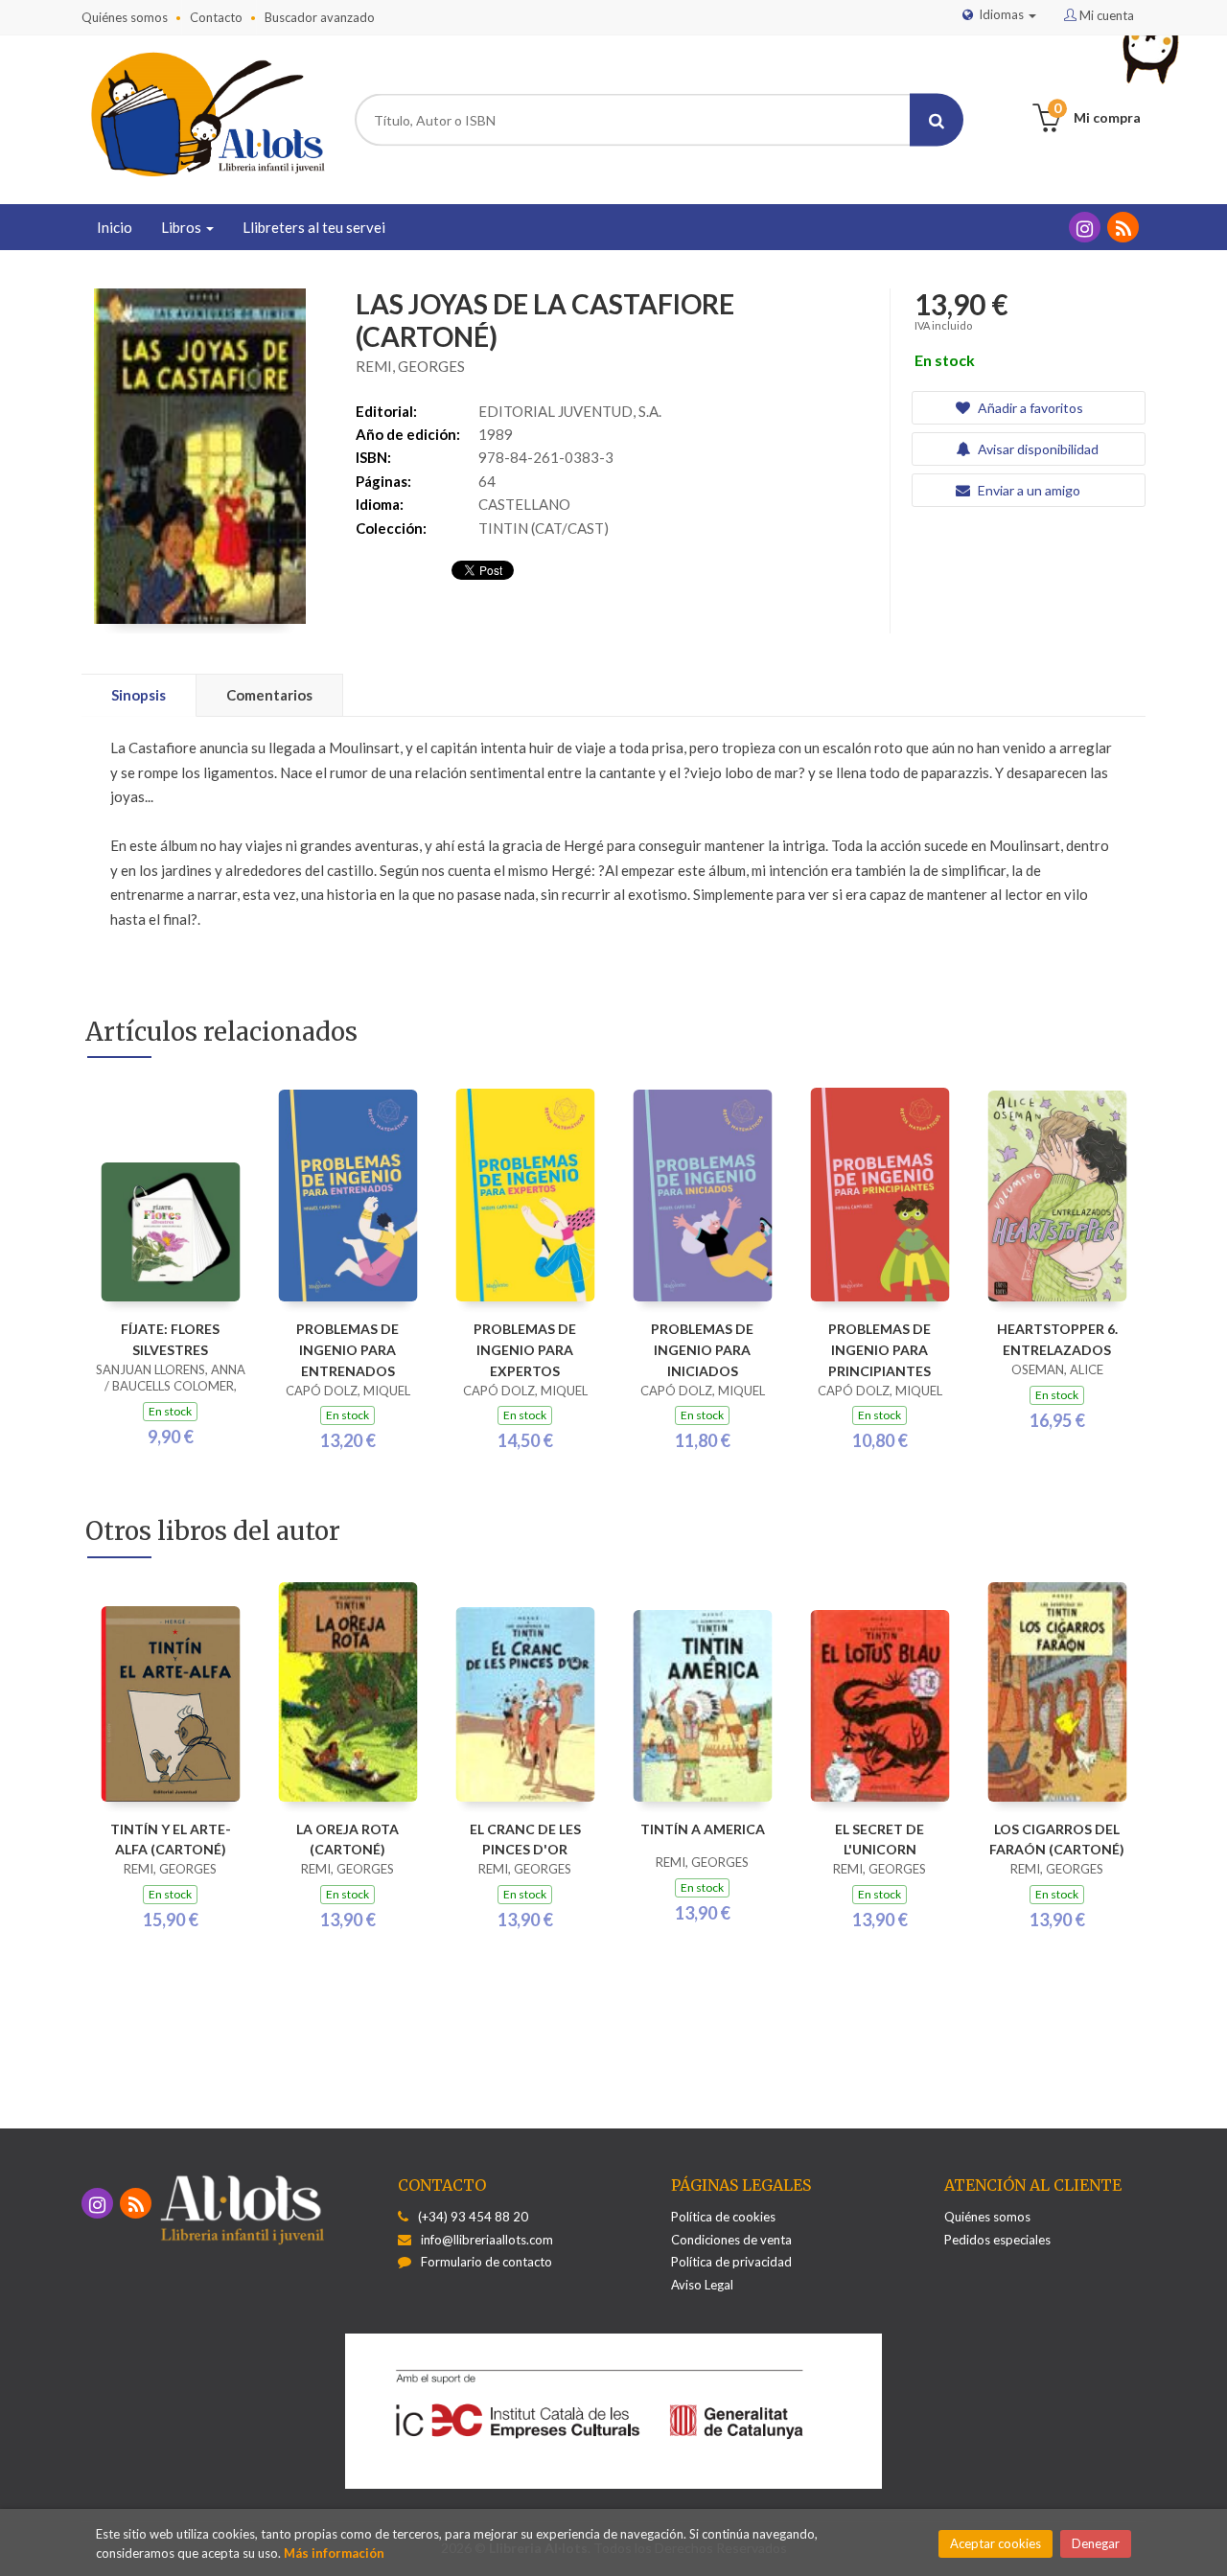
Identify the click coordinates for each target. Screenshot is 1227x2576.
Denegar (1096, 2543)
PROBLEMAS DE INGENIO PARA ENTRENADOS (347, 1350)
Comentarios (269, 695)
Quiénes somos (125, 17)
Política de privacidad (731, 2262)
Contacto (216, 17)
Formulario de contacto (486, 2262)
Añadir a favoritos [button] (1029, 408)
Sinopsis (139, 695)
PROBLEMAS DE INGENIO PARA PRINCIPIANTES (880, 1350)
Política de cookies (723, 2217)
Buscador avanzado (320, 17)
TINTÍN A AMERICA (703, 1829)
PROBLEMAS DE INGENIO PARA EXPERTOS (525, 1350)
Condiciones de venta (731, 2240)
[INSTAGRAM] (1085, 227)
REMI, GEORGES (410, 366)
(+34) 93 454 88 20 (473, 2217)
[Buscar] (937, 120)
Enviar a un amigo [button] (1028, 490)
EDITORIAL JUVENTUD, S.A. (570, 411)
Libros (183, 227)
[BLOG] (1123, 227)
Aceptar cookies (995, 2543)
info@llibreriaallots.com (487, 2240)
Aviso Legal (702, 2285)
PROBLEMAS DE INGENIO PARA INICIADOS (702, 1350)
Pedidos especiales (997, 2240)
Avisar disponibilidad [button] (1037, 449)
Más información (334, 2553)
